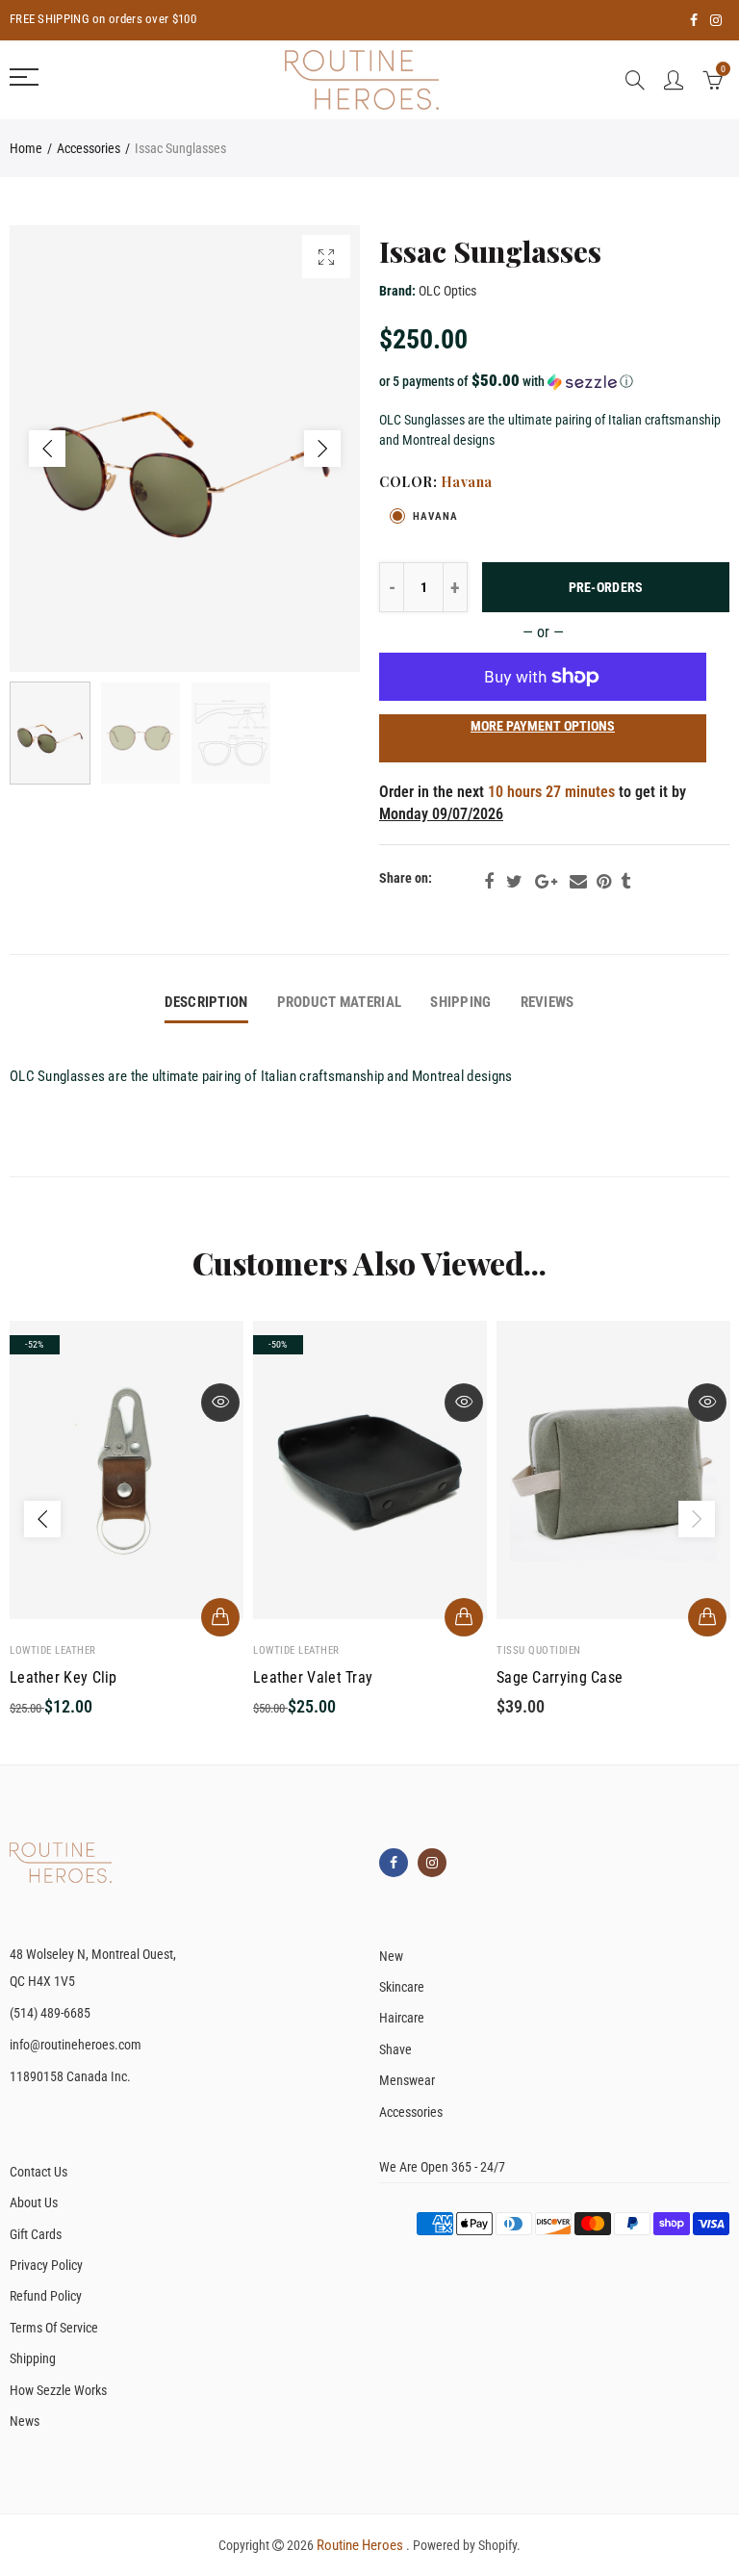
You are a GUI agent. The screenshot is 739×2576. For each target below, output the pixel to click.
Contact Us (38, 2172)
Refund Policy (46, 2296)
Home (26, 148)
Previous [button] (47, 449)
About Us (34, 2202)
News (25, 2421)
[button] (554, 381)
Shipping (460, 1003)
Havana (435, 516)
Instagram (432, 1863)
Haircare (402, 2018)
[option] (185, 449)
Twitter (514, 882)
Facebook (489, 882)
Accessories (89, 148)
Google (546, 882)
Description (206, 1003)
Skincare (402, 1987)
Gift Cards (36, 2234)
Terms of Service (54, 2328)
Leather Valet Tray (313, 1678)
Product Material (340, 1003)
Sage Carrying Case (560, 1678)
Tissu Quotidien (539, 1650)
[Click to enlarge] (326, 257)
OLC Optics (447, 291)
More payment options (543, 726)
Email (578, 882)
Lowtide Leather (53, 1650)
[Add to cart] (464, 1617)
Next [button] (322, 449)
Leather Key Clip (64, 1678)
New (391, 1956)
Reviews (548, 1003)
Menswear (407, 2080)
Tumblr (625, 882)
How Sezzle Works (58, 2390)
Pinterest (604, 882)
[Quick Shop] (220, 1617)
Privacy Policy (46, 2265)
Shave (395, 2049)
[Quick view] (220, 1403)
